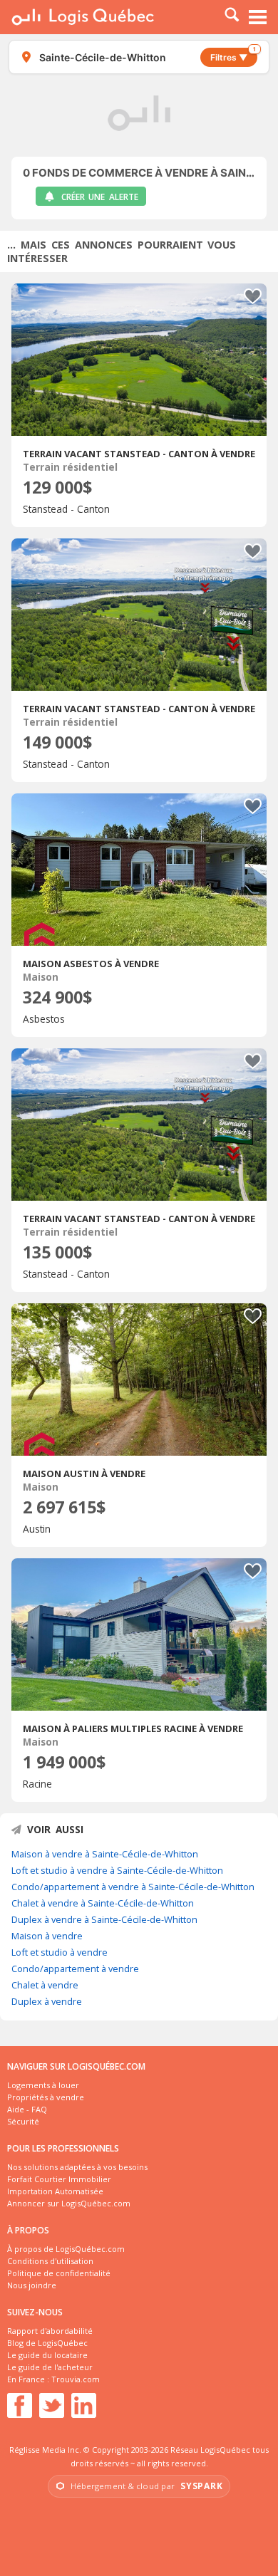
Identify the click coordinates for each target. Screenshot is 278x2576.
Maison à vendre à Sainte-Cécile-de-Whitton (105, 1854)
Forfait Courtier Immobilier (59, 2179)
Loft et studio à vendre (60, 1952)
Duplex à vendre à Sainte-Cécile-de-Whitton (104, 1919)
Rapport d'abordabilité (50, 2331)
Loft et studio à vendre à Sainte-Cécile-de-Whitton (117, 1870)
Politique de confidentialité (59, 2273)
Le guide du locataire (47, 2355)
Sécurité (23, 2121)
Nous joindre (32, 2285)
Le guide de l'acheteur (50, 2367)
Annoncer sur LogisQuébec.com (69, 2203)
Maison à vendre (47, 1936)
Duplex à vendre (47, 2001)
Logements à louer (43, 2085)
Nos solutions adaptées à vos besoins (77, 2167)
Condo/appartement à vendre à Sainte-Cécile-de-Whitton (133, 1887)
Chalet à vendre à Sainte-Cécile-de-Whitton (103, 1903)
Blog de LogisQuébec (47, 2343)
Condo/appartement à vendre (75, 1968)
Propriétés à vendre (46, 2097)
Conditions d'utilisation (50, 2261)
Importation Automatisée (55, 2191)
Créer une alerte (100, 197)
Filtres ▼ (233, 55)
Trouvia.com (76, 2379)
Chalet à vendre (45, 1985)
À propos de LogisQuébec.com (66, 2249)
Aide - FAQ (27, 2109)
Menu (258, 17)
